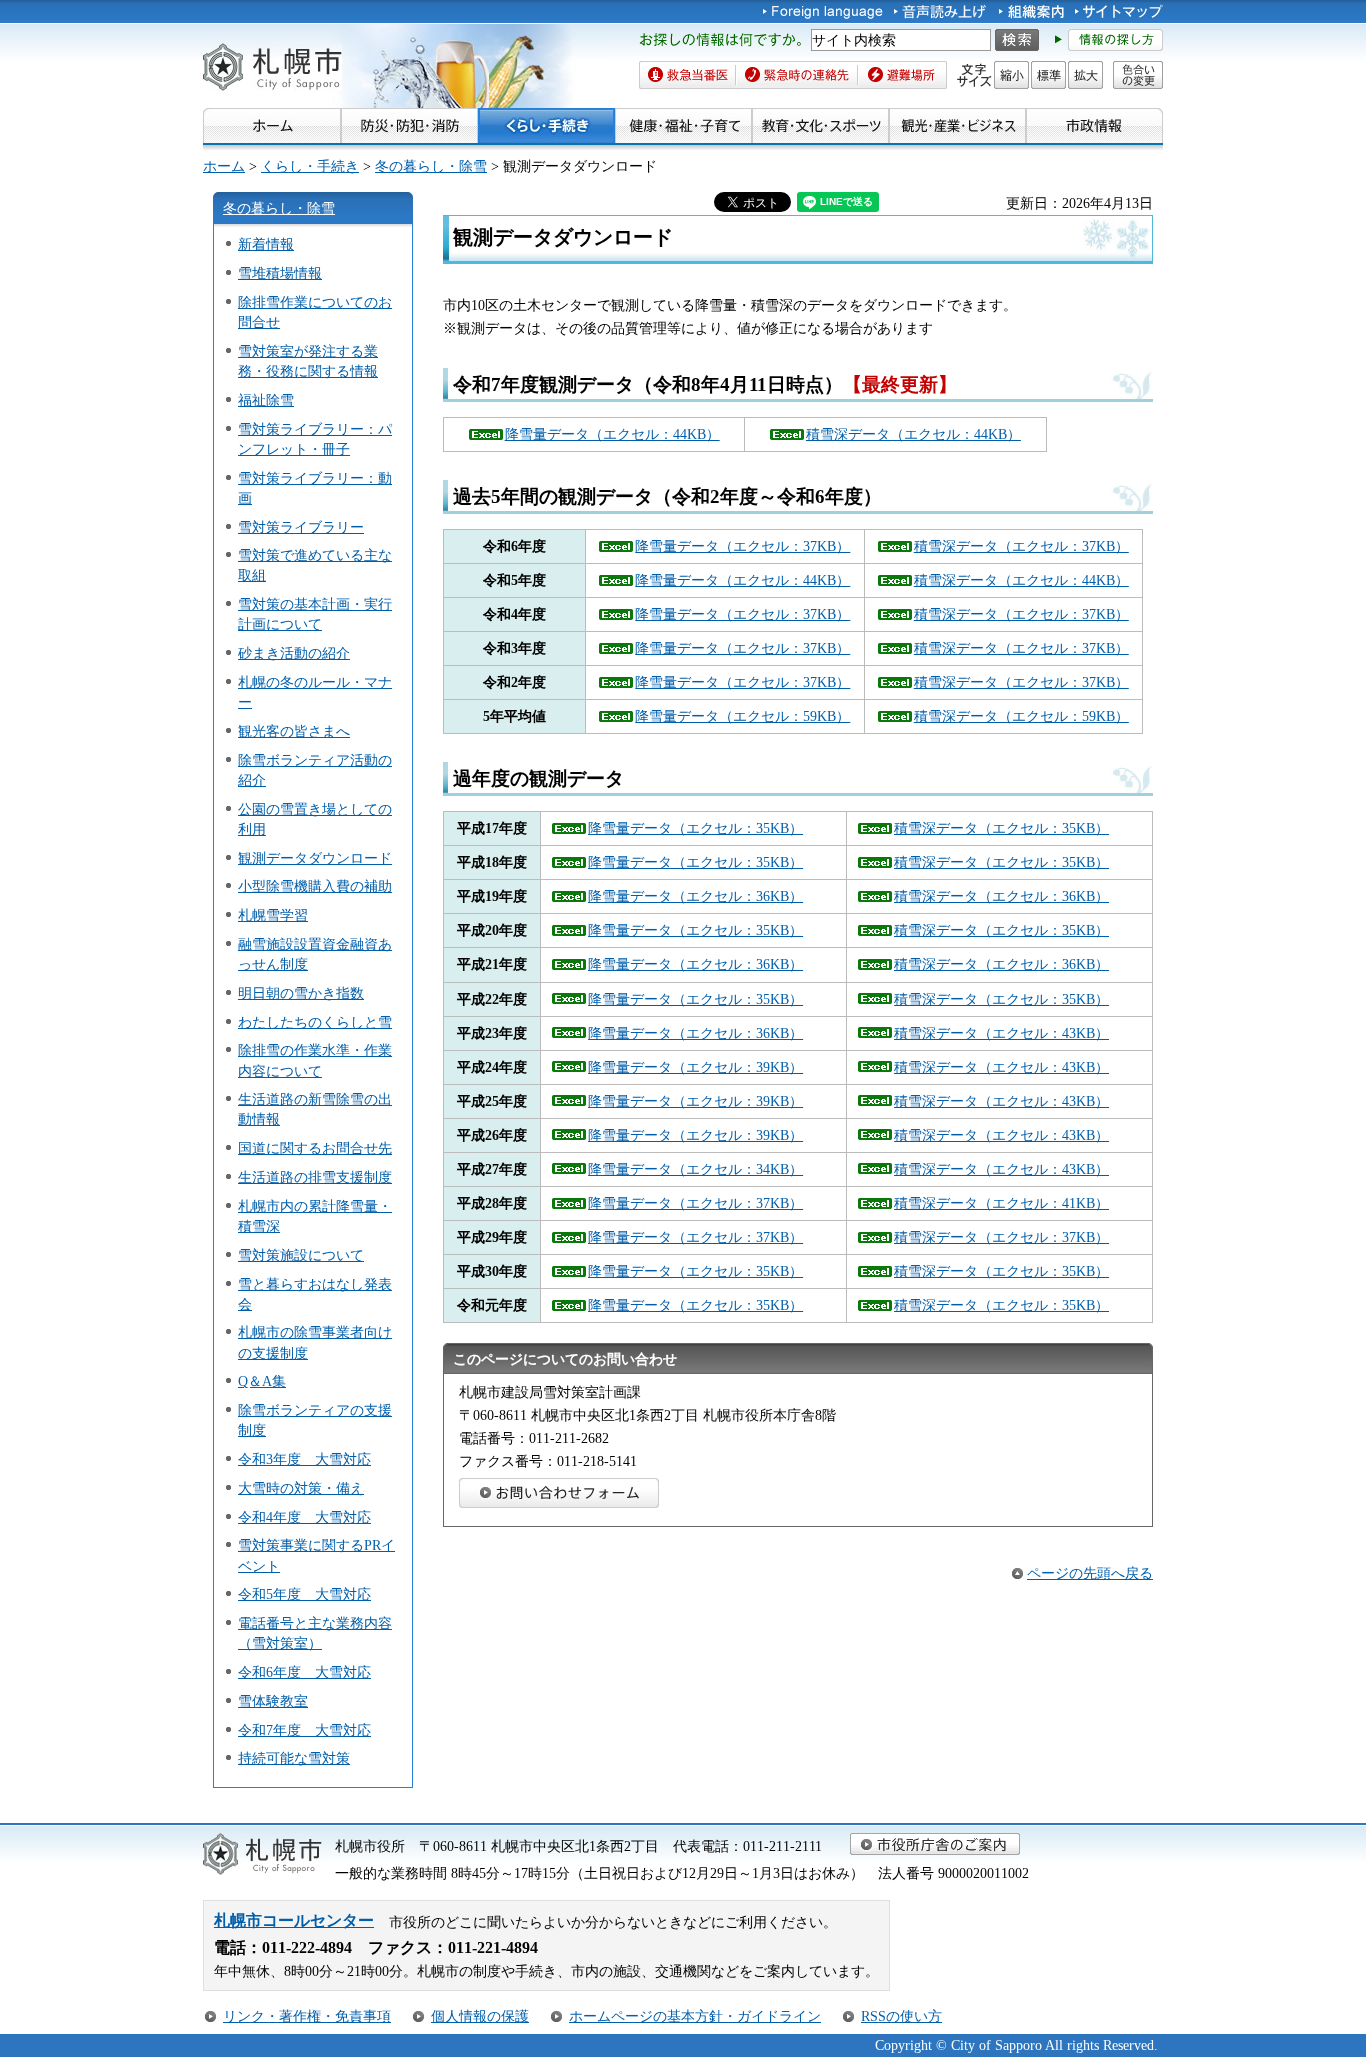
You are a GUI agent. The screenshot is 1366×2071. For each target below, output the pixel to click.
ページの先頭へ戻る (1090, 1573)
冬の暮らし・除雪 (431, 166)
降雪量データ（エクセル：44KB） (612, 434)
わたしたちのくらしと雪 (315, 1022)
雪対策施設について (301, 1255)
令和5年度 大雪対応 (304, 1594)
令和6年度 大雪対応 (304, 1672)
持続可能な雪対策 (294, 1758)
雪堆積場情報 (280, 273)
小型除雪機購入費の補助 (315, 886)
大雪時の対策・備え (301, 1488)
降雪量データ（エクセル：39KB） (695, 1067)
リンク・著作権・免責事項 (307, 2016)
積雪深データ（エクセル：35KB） (1001, 828)
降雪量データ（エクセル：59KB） (742, 716)
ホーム (224, 166)
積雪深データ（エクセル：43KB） (1001, 1033)
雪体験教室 (273, 1701)
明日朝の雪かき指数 (301, 993)
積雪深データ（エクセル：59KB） (1021, 716)
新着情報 (266, 244)
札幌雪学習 (273, 915)
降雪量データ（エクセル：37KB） (742, 546)
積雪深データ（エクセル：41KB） (1001, 1203)
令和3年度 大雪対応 (304, 1459)
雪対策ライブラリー (301, 527)
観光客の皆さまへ (294, 731)
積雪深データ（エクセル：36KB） (1001, 896)
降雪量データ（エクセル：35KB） (695, 828)
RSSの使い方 (901, 2016)
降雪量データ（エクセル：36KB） (695, 896)
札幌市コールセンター (294, 1920)
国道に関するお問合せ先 (315, 1148)
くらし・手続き (310, 166)
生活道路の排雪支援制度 (315, 1177)
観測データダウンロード (315, 858)
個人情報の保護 (480, 2016)
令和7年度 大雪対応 (304, 1730)
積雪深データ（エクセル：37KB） (1021, 546)
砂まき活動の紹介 (294, 653)
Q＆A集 (262, 1381)
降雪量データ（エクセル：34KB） (695, 1169)
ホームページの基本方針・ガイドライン (695, 2016)
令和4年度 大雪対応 (304, 1517)
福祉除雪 (266, 400)
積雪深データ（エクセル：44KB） (913, 434)
